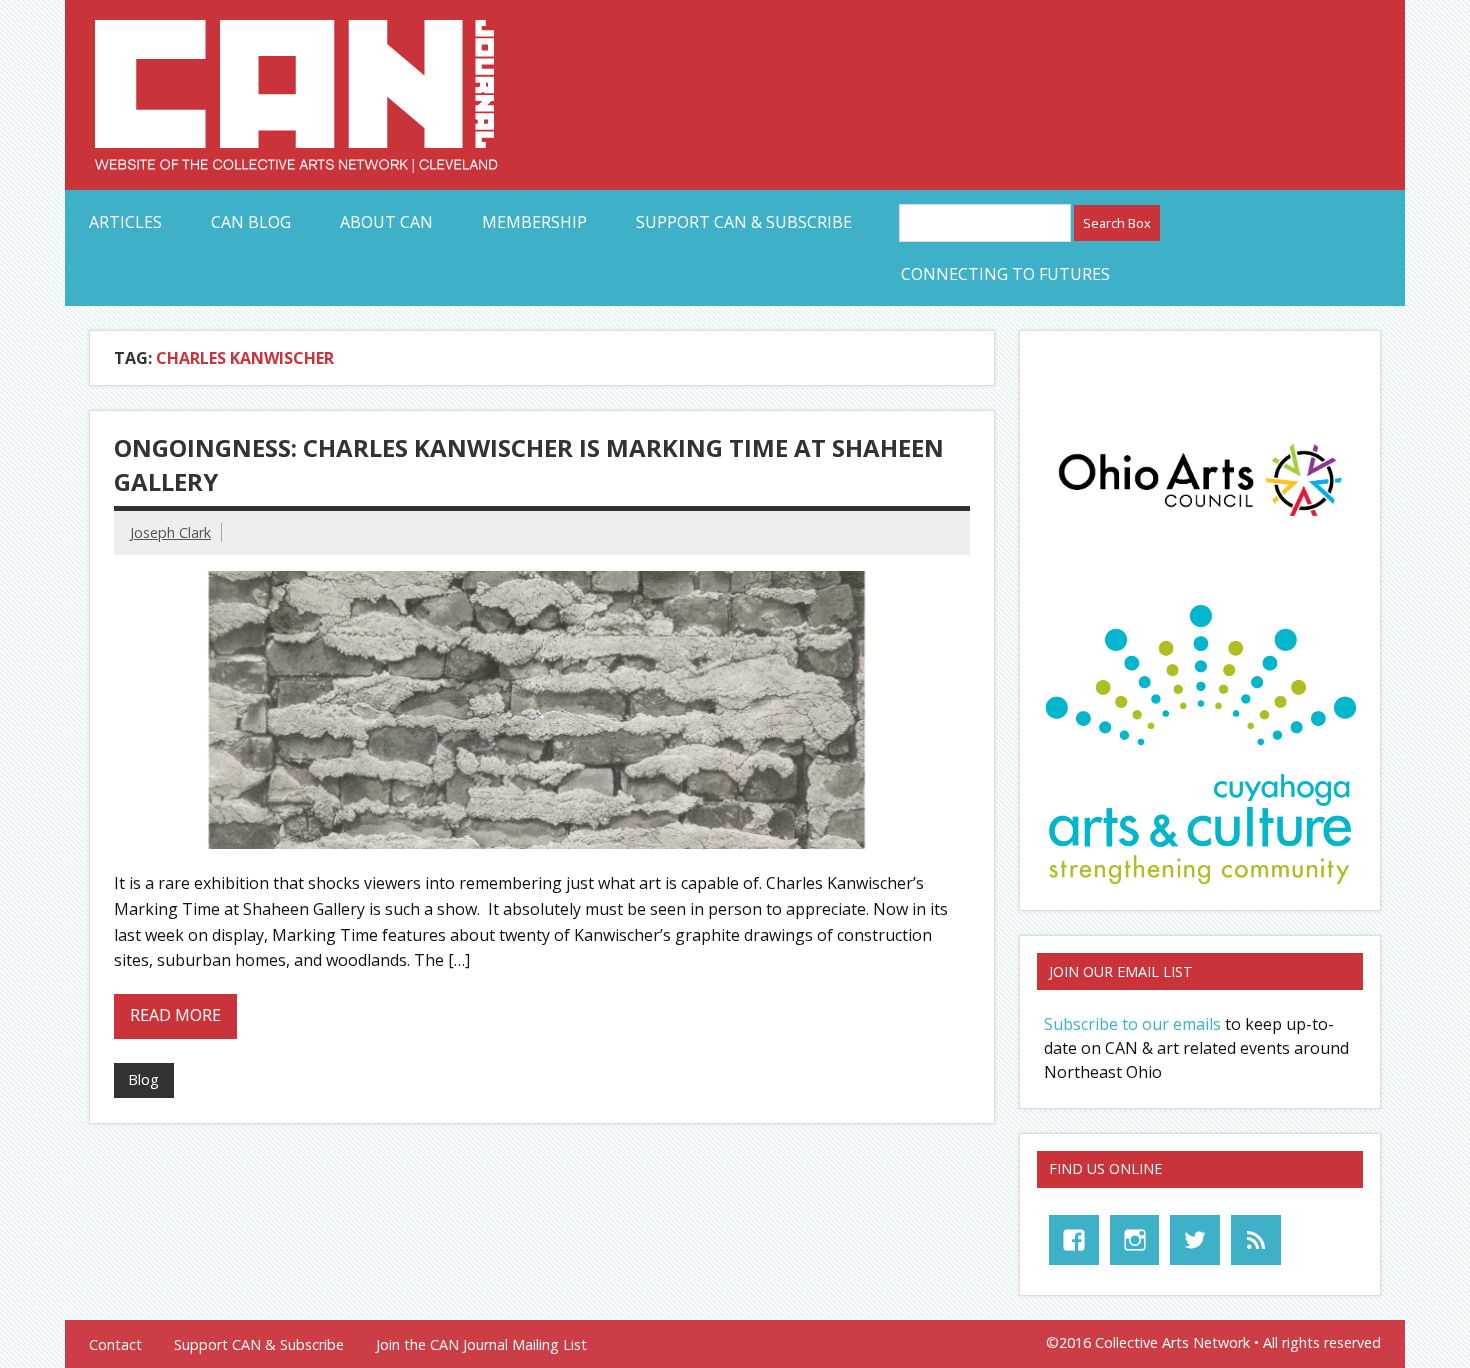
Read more (175, 1015)
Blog (143, 1079)
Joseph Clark (170, 532)
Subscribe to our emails (1132, 1024)
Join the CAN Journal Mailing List (481, 1345)
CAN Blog (251, 222)
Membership (534, 222)
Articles (125, 222)
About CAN (386, 222)
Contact (115, 1345)
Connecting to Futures (1005, 274)
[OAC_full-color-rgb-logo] (1200, 522)
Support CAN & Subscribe (744, 222)
